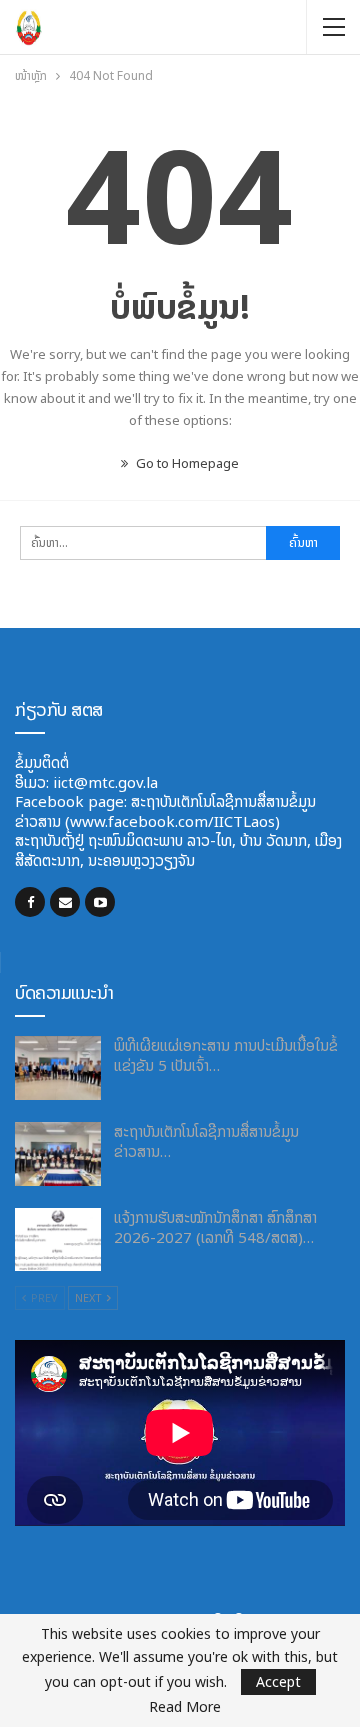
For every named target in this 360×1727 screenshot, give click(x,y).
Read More (185, 1707)
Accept (278, 1681)
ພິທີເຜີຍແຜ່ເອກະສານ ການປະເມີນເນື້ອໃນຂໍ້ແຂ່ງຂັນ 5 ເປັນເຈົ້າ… (226, 1055)
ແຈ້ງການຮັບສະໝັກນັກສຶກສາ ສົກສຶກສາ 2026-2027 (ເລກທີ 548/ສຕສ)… (215, 1227)
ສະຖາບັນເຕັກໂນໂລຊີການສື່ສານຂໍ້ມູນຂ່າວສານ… (206, 1141)
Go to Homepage (186, 463)
